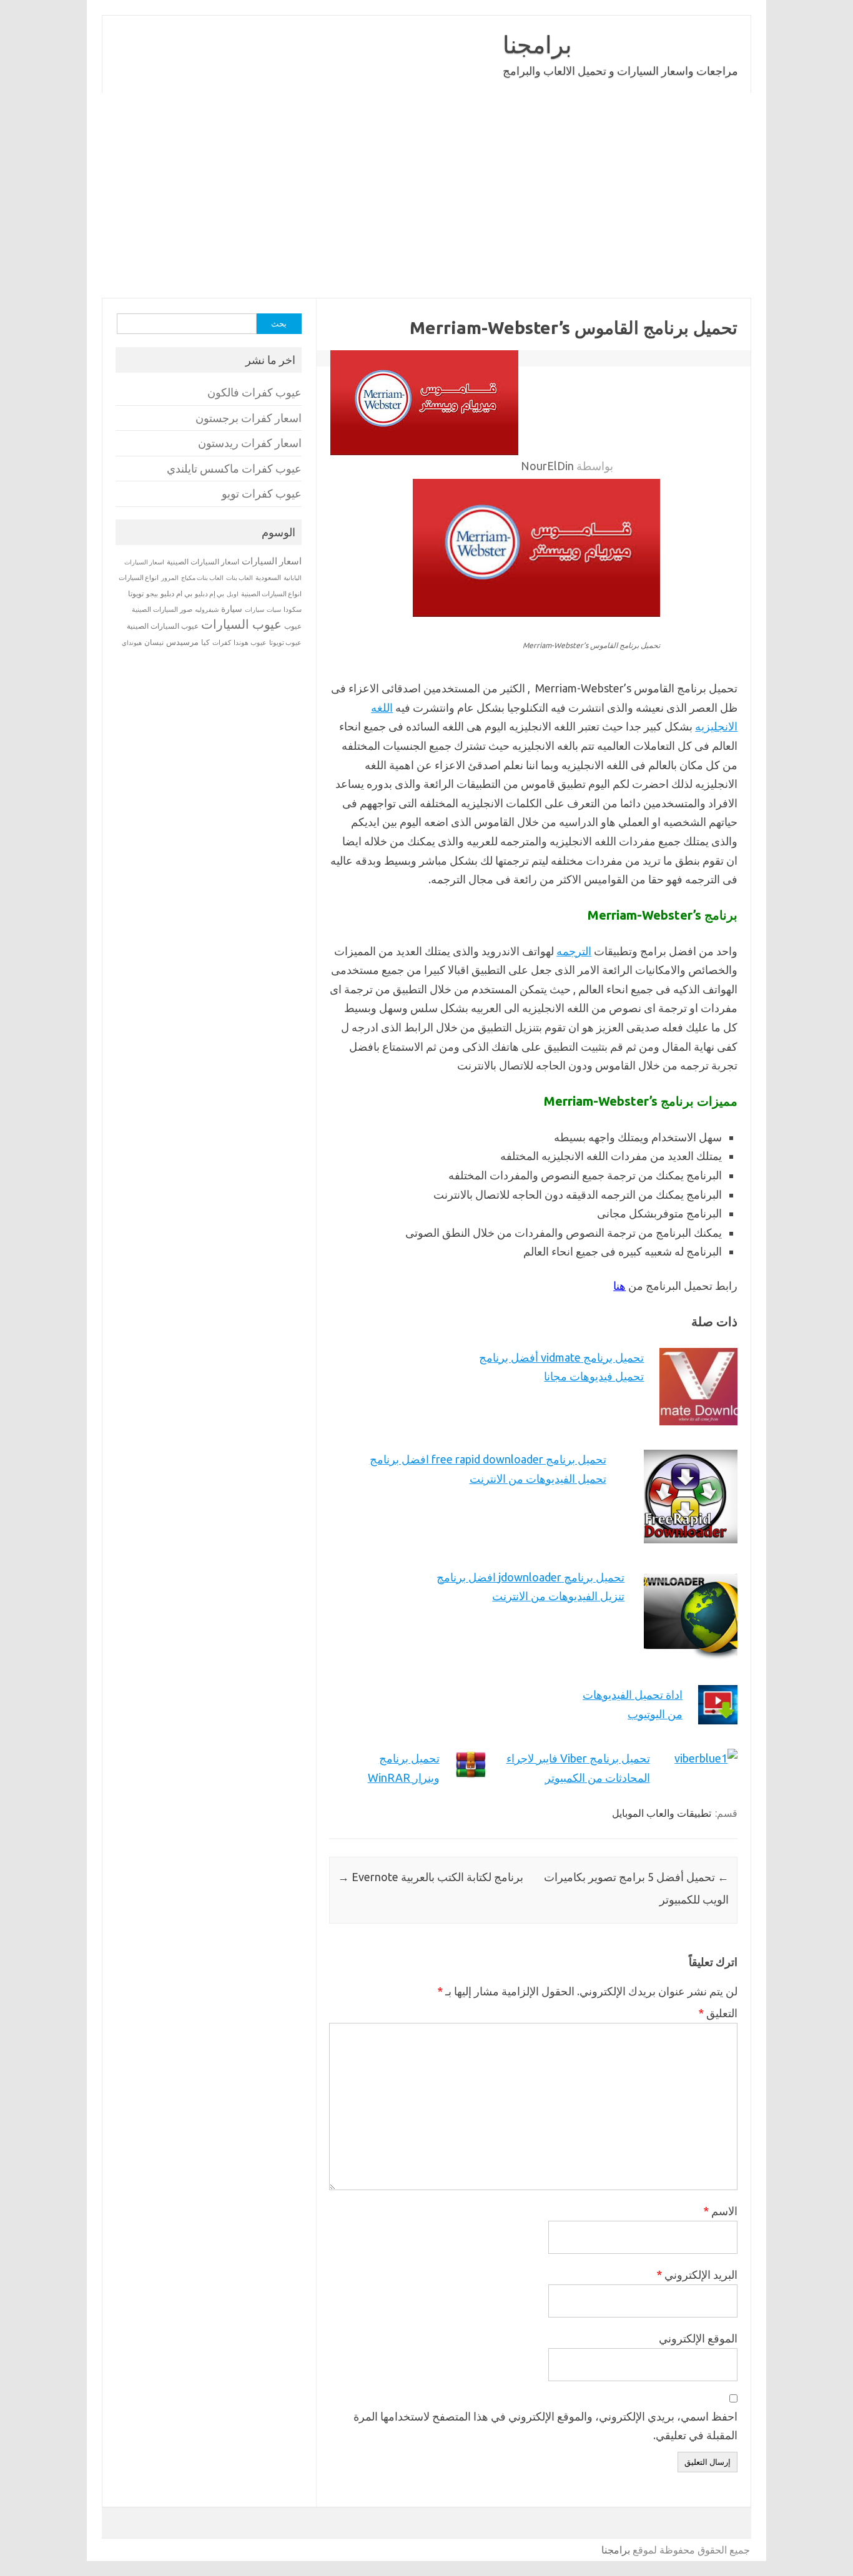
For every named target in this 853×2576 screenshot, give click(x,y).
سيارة (232, 609)
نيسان (154, 642)
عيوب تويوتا (285, 642)
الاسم (720, 2211)
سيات (274, 609)
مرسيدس (182, 642)
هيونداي (132, 642)
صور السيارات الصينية (162, 609)
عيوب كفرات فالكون (254, 392)
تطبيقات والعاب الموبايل (662, 1813)
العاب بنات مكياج (202, 578)
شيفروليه (207, 610)
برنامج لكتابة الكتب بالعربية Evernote (431, 1877)
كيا (205, 642)
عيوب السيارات (241, 624)
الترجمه (574, 951)
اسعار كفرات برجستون (249, 418)
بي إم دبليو (210, 594)
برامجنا (537, 44)
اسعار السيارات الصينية (203, 562)
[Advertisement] (426, 195)
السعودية (268, 578)
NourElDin (547, 466)
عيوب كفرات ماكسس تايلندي (234, 469)
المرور (170, 578)
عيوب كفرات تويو (262, 494)
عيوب (293, 626)
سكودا (293, 609)
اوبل (233, 594)
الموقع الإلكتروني (698, 2338)
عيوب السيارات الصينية (163, 626)
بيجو (152, 594)
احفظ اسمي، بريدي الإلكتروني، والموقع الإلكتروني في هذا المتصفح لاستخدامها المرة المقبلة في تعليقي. (545, 2426)
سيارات (254, 610)
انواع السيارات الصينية (271, 594)
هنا (619, 1286)
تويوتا (136, 593)
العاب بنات (239, 578)
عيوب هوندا (250, 642)
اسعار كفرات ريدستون (250, 443)
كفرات (222, 642)
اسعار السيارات (272, 561)
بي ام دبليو (176, 593)
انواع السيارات (139, 578)
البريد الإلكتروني (697, 2274)
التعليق (718, 2013)
